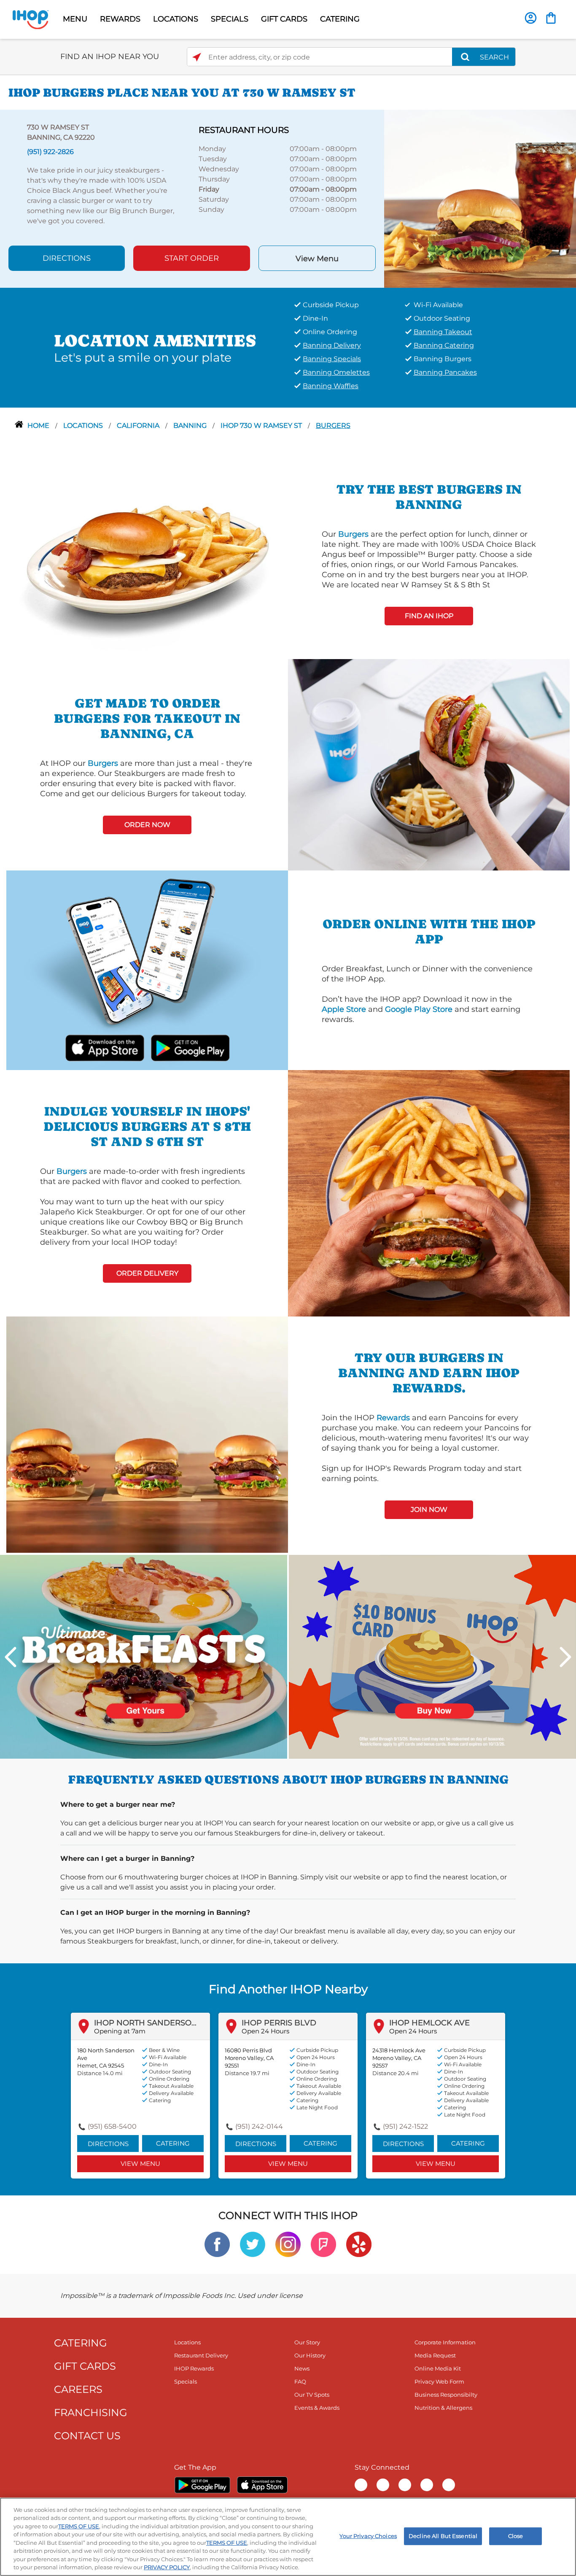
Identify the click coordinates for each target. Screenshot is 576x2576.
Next (565, 1657)
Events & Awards (317, 2408)
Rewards (393, 1418)
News (302, 2368)
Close (516, 2536)
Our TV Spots (312, 2395)
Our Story (307, 2342)
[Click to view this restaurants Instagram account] (288, 2244)
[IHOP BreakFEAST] (144, 1656)
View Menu (317, 259)
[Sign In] (531, 18)
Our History (310, 2355)
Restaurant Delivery (201, 2355)
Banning (191, 426)
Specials (186, 2381)
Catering (173, 2143)
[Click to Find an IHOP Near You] (197, 57)
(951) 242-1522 (405, 2126)
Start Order (192, 258)
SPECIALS (230, 19)
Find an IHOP (429, 616)
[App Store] (262, 2485)
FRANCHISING (91, 2412)
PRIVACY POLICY (167, 2567)
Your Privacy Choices (368, 2536)
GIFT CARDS (284, 19)
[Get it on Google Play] (190, 1047)
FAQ (300, 2381)
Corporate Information (445, 2342)
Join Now (429, 1510)
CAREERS (78, 2389)
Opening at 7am (120, 2031)
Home (39, 426)
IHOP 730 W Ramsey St (262, 426)
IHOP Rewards (194, 2368)
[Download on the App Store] (105, 1047)
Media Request (435, 2355)
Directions (67, 258)
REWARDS (120, 19)
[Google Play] (202, 2485)
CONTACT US (87, 2436)
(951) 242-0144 (259, 2126)
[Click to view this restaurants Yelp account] (359, 2244)
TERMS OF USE (79, 2526)
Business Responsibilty (446, 2395)
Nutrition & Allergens (443, 2408)
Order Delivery (147, 1273)
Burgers (333, 426)
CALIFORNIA (139, 426)
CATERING (340, 19)
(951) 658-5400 (112, 2126)
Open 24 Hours (265, 2031)
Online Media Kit (438, 2368)
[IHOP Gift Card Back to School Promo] (432, 1656)
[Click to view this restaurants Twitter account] (253, 2244)
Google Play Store (419, 1009)
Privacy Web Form (439, 2381)
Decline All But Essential (443, 2536)
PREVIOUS (11, 1657)
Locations (84, 426)
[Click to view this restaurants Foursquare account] (323, 2244)
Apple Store (344, 1009)
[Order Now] (551, 18)
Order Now (147, 825)
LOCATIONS (176, 19)
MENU (75, 19)
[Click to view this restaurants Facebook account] (217, 2244)
